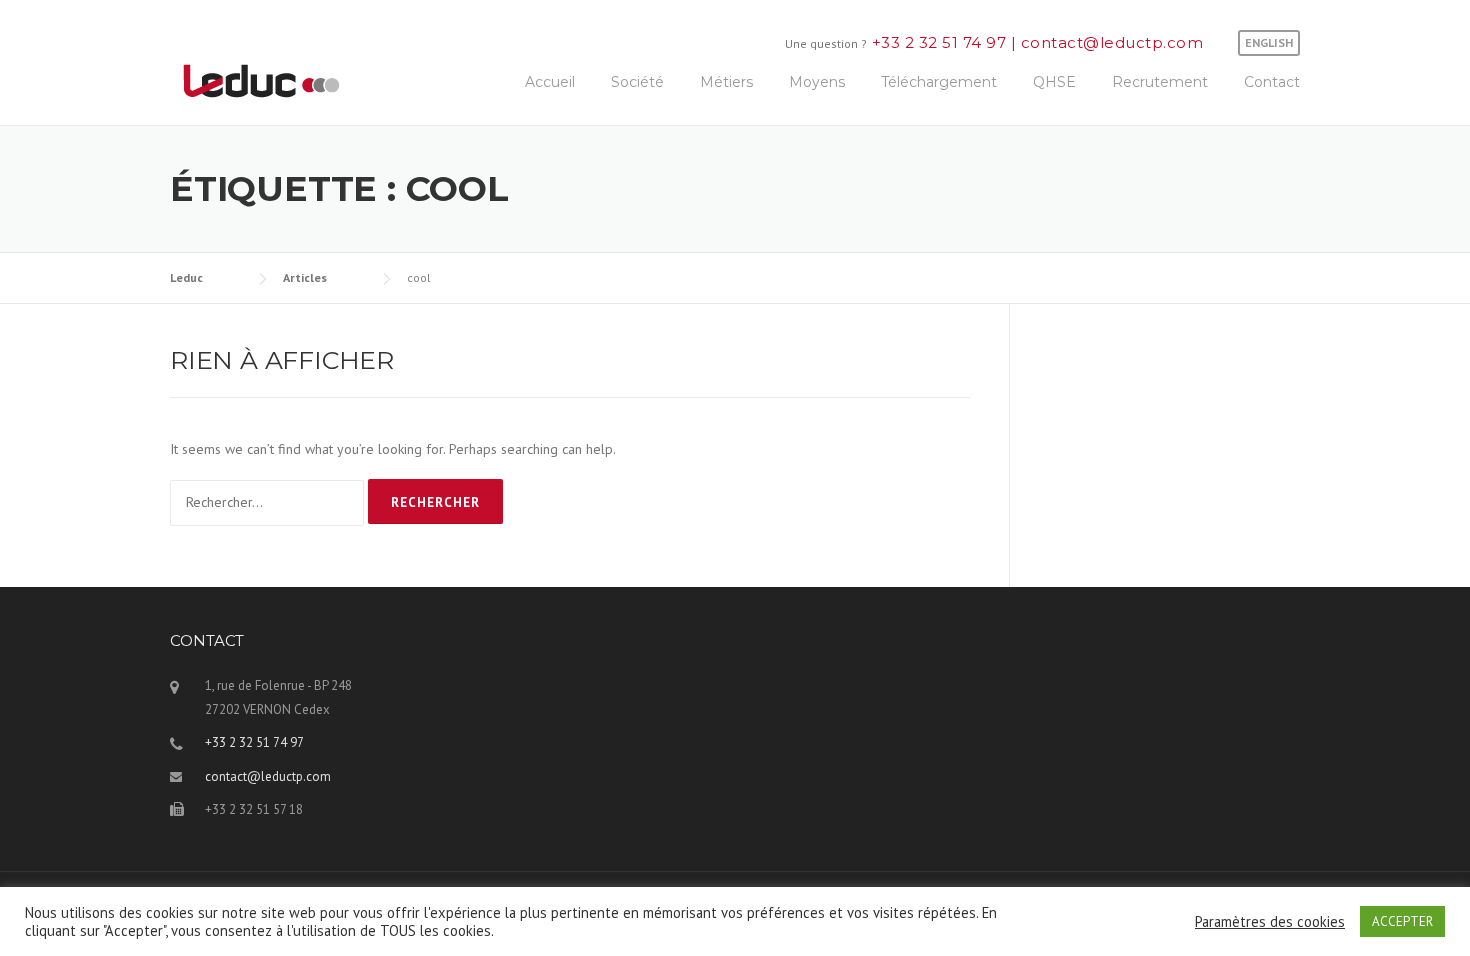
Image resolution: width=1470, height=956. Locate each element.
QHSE (1054, 82)
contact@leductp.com (1109, 42)
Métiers (726, 82)
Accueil (550, 82)
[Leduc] (261, 79)
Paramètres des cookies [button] (1270, 922)
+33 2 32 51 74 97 (941, 42)
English (1269, 42)
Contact (1272, 82)
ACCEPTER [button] (1402, 921)
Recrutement (1160, 82)
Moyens (817, 82)
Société (637, 82)
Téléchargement (939, 82)
